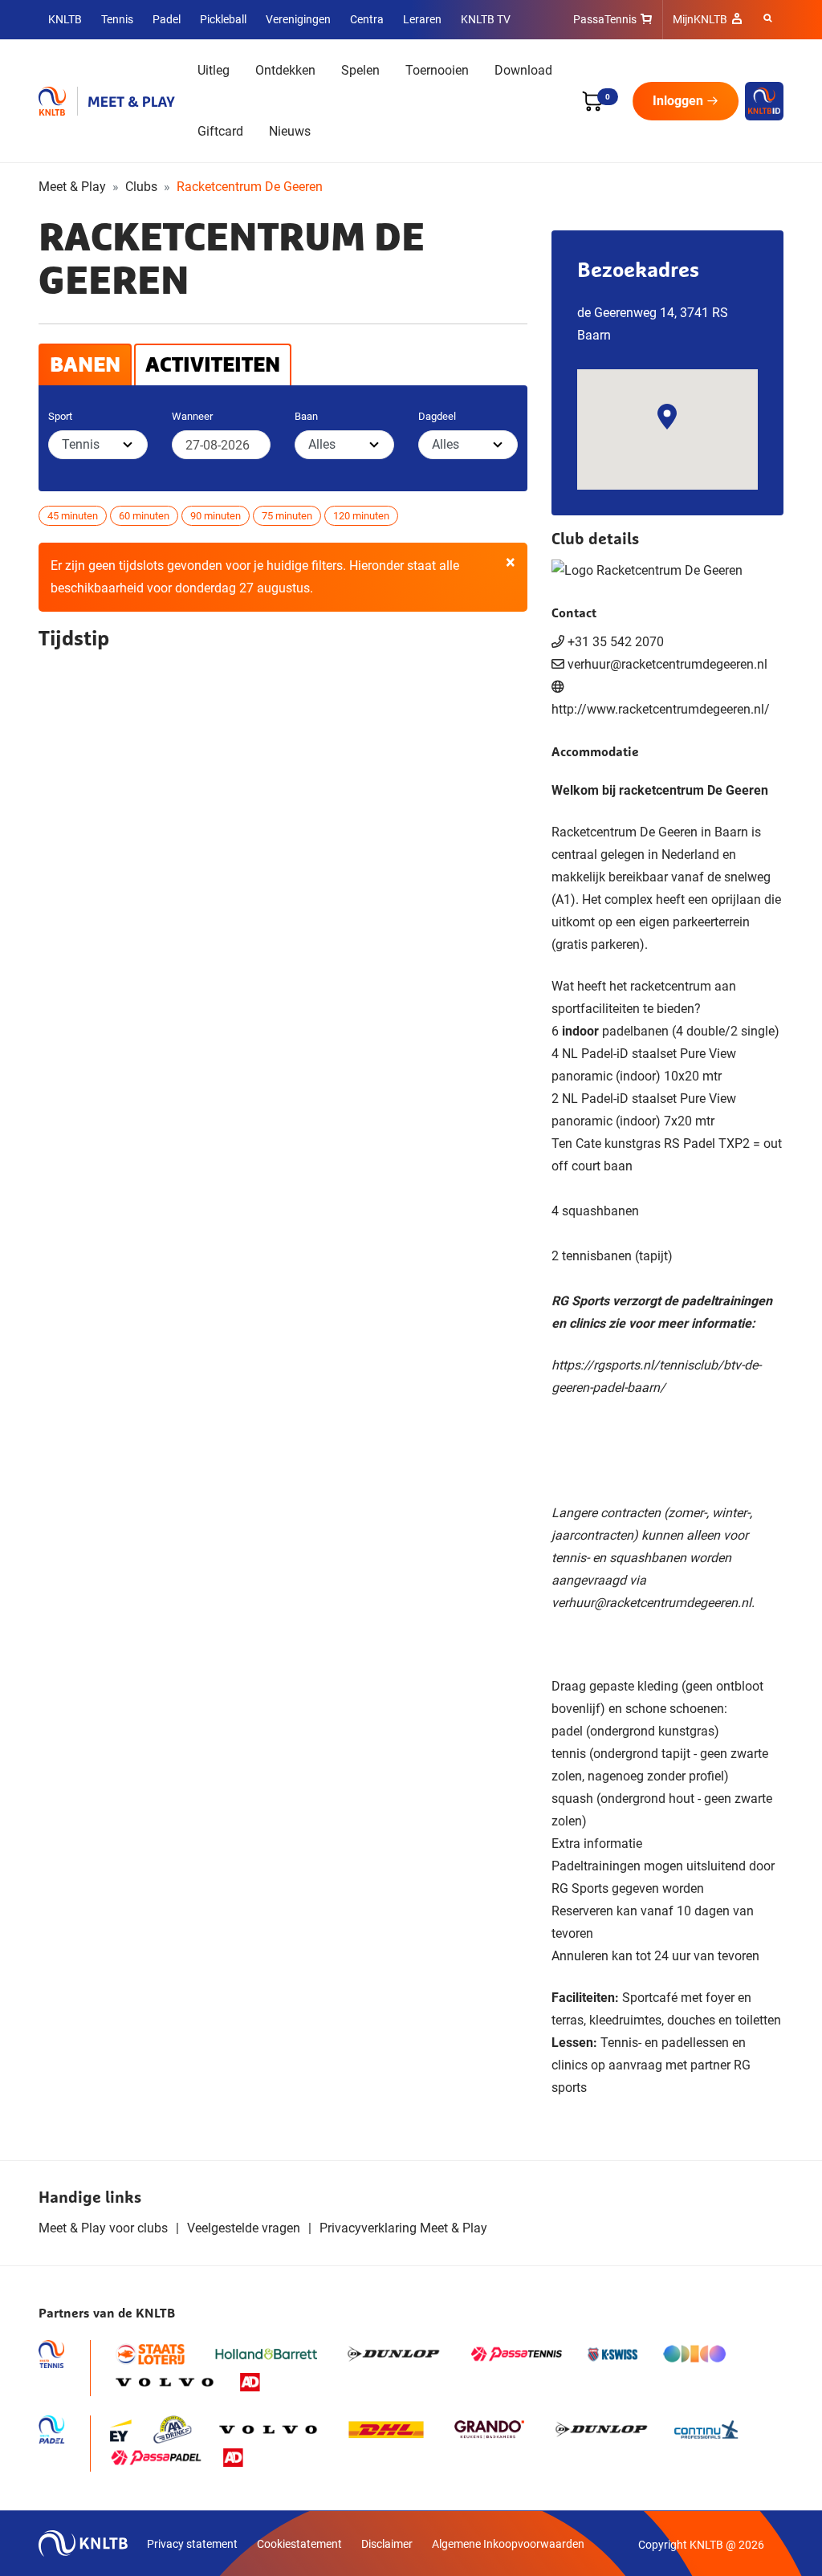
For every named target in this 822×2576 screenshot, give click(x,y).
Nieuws (290, 131)
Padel (167, 19)
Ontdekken (285, 70)
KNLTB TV (486, 19)
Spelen (360, 70)
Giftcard (220, 131)
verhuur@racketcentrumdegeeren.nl (651, 1603)
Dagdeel (437, 416)
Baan (306, 416)
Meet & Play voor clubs (103, 2228)
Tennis (117, 19)
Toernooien (437, 70)
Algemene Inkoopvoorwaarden (508, 2544)
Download (523, 70)
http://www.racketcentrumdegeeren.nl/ (661, 709)
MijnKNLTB (700, 19)
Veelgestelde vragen (244, 2228)
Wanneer (192, 416)
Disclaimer (387, 2544)
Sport (60, 416)
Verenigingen (298, 19)
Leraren (422, 19)
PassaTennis (605, 19)
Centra (367, 19)
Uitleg (214, 70)
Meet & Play (72, 187)
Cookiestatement (299, 2544)
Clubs (141, 187)
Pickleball (223, 19)
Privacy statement (192, 2544)
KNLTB (65, 19)
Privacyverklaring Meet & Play (403, 2228)
